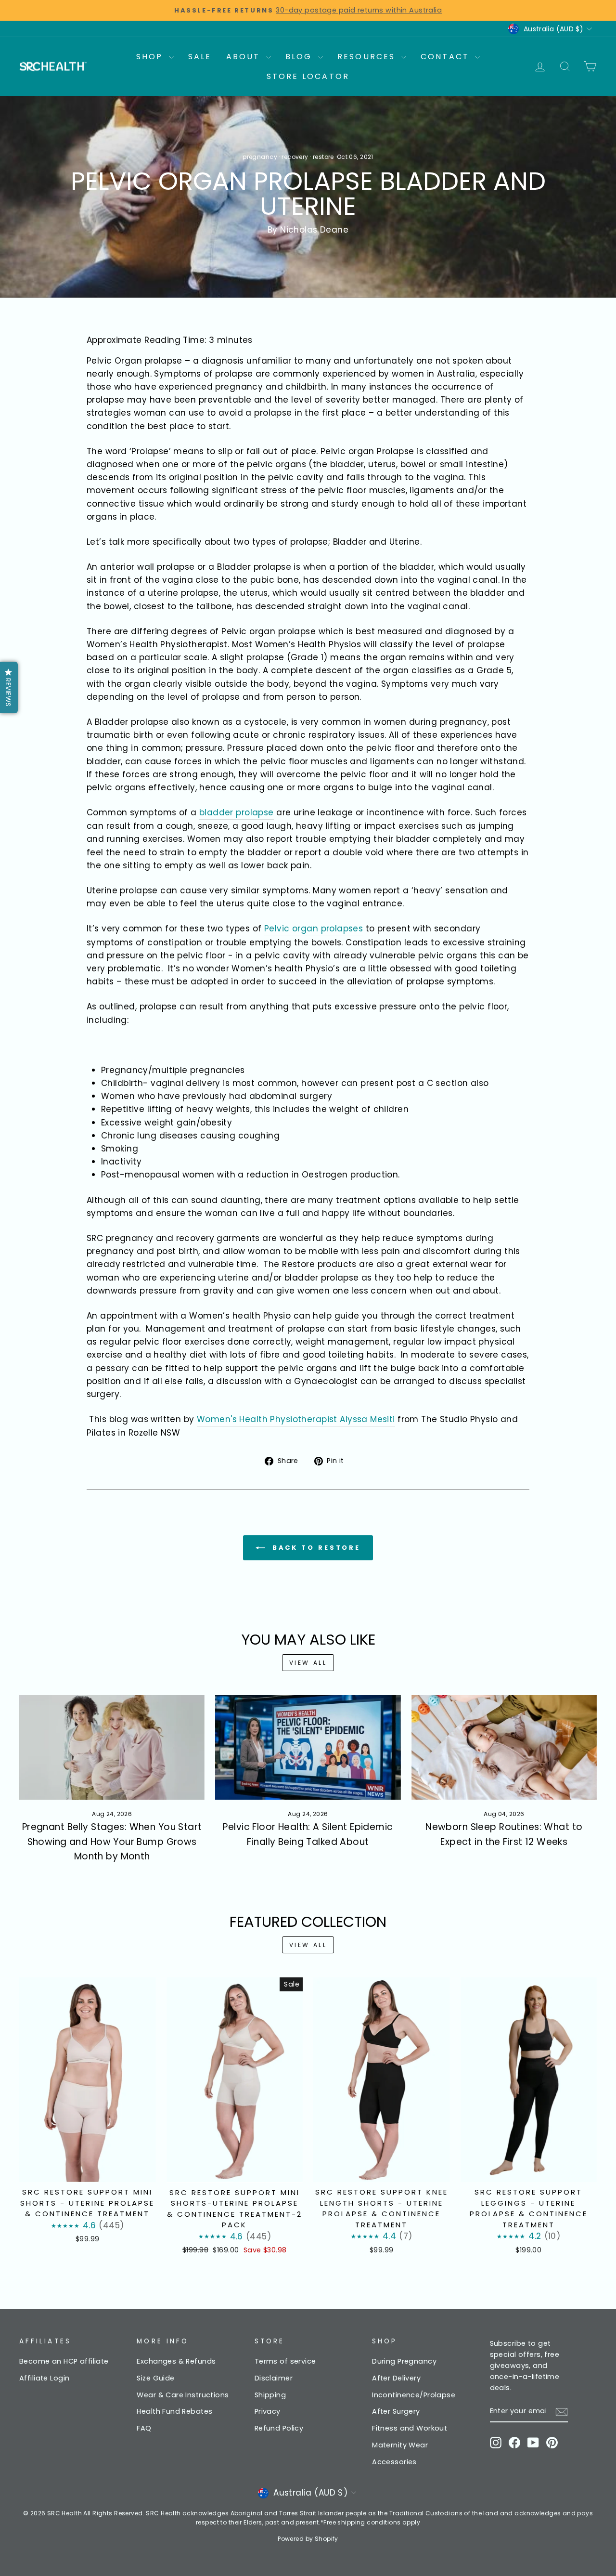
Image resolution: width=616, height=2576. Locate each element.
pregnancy (260, 157)
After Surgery (396, 2411)
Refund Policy (279, 2428)
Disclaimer (274, 2378)
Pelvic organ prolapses (314, 928)
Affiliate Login (44, 2378)
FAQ (144, 2428)
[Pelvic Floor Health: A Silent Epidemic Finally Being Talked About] (308, 1747)
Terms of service (285, 2361)
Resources (368, 57)
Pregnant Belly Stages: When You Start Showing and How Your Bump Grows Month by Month (112, 1842)
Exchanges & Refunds (176, 2361)
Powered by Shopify (308, 2539)
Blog (301, 57)
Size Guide (155, 2378)
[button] (9, 687)
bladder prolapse (237, 812)
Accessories (394, 2462)
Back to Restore (315, 1547)
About (245, 57)
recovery (295, 157)
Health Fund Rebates (174, 2411)
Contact (447, 57)
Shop (151, 57)
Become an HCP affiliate (64, 2361)
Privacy (268, 2411)
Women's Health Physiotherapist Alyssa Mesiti (296, 1419)
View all (308, 1663)
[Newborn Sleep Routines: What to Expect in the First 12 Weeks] (504, 1747)
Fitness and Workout (410, 2428)
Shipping (270, 2395)
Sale (200, 57)
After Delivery (396, 2378)
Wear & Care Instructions (183, 2395)
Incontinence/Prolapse (414, 2395)
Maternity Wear (400, 2445)
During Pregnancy (404, 2361)
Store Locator (308, 76)
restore (323, 157)
